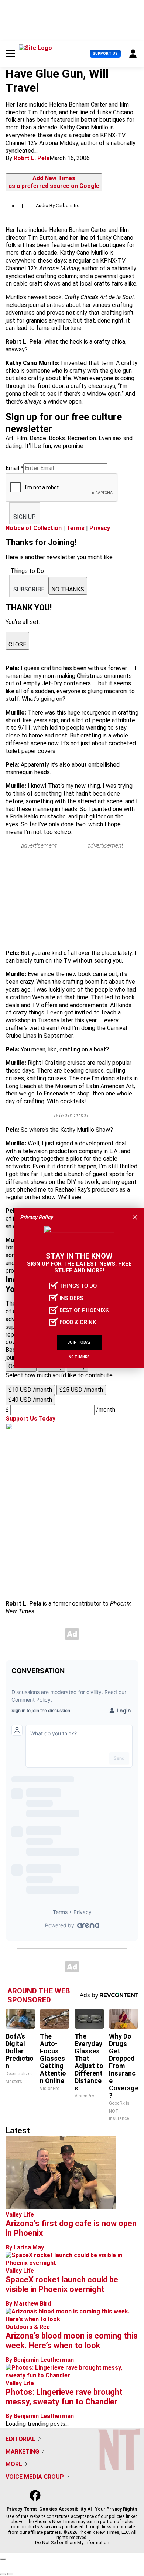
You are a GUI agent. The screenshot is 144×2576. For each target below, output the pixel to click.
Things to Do (78, 1286)
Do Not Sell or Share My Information (72, 2543)
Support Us (105, 53)
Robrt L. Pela (32, 158)
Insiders (71, 1298)
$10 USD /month (30, 1390)
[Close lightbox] (3, 2559)
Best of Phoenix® (85, 1310)
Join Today (79, 1342)
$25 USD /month (81, 1390)
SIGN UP (25, 517)
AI (90, 2509)
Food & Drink (78, 1322)
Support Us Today (30, 1419)
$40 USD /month (30, 1400)
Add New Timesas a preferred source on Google (54, 182)
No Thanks (79, 1357)
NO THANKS (68, 589)
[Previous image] (3, 2574)
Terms (76, 528)
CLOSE (17, 644)
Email (14, 468)
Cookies (48, 2509)
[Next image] (10, 2574)
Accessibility (72, 2509)
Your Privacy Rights (116, 2509)
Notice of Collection (34, 528)
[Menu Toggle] (10, 54)
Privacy (100, 528)
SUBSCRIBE (29, 589)
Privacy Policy (36, 1217)
